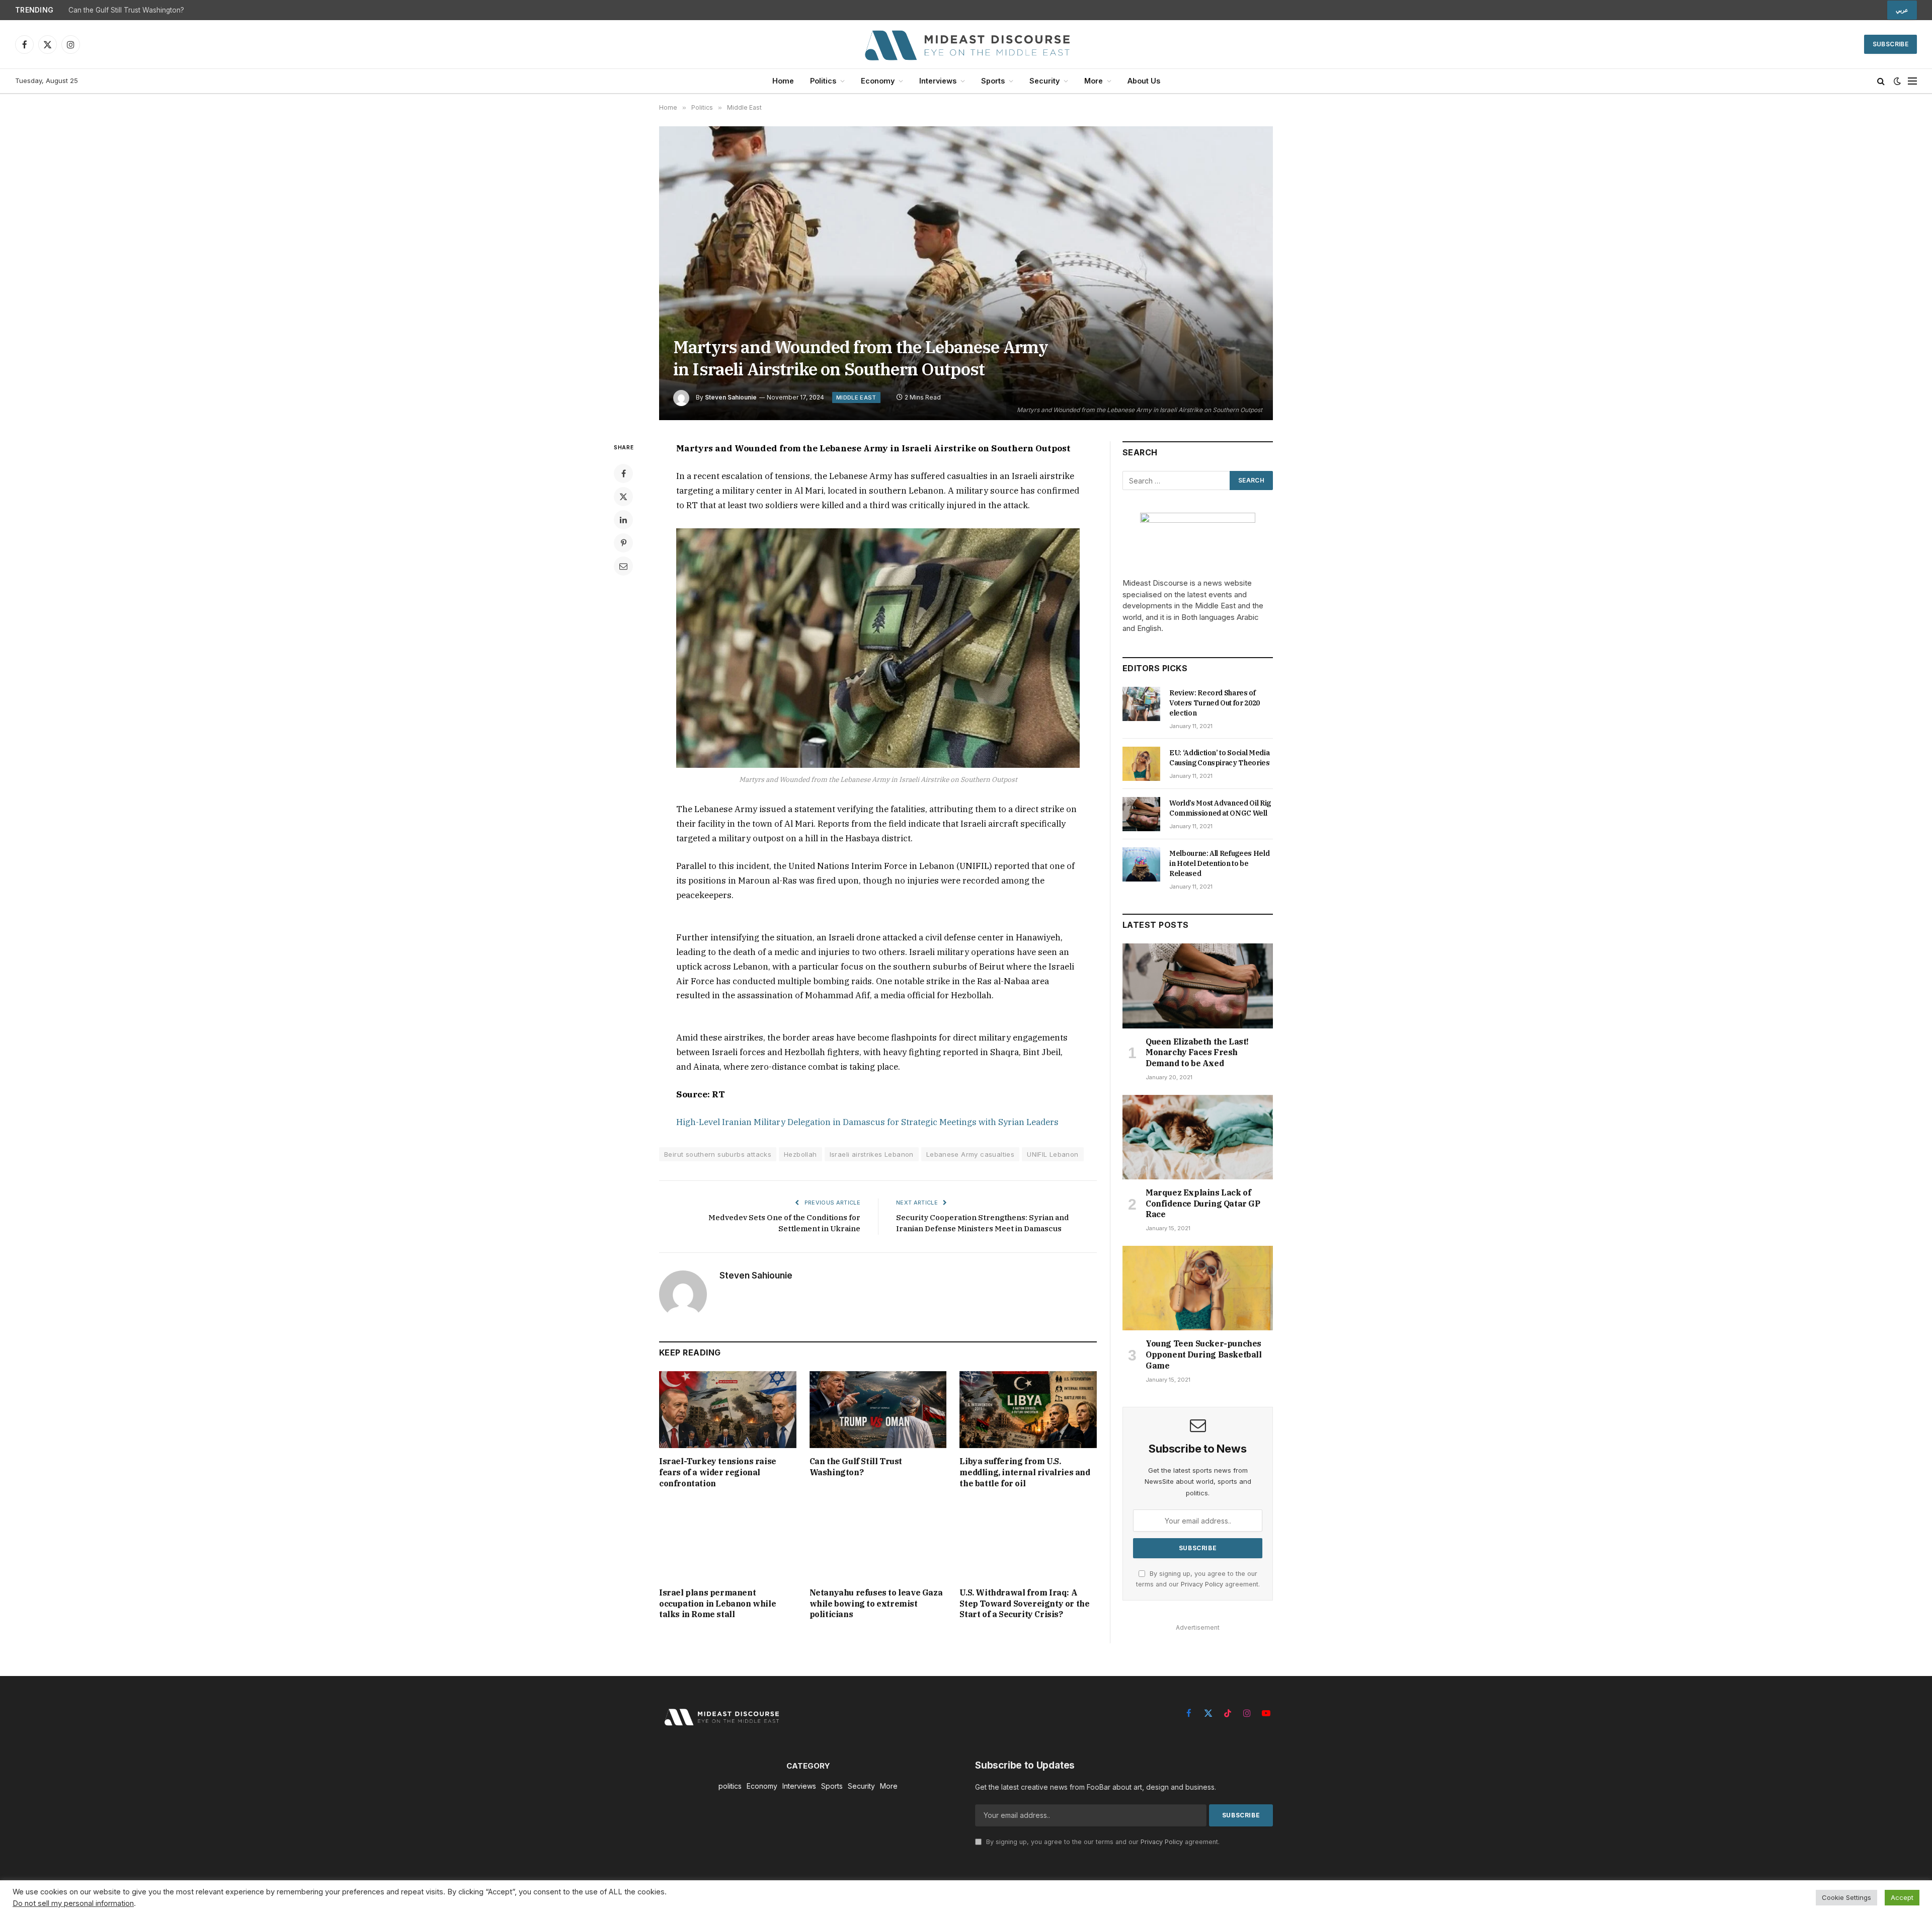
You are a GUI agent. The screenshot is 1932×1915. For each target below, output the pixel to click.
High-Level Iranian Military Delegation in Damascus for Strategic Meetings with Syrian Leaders (867, 1122)
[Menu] (1912, 81)
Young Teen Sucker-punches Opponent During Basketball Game (1204, 1354)
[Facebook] (623, 473)
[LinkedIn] (623, 520)
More (1094, 81)
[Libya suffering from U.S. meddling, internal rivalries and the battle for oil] (1028, 1410)
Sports (993, 81)
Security (1044, 81)
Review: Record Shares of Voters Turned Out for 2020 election (1215, 703)
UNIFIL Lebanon (1053, 1154)
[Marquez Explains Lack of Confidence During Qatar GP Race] (1198, 1137)
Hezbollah (800, 1154)
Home (783, 81)
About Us (1144, 81)
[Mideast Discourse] (966, 44)
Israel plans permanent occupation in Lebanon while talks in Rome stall (717, 1604)
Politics (823, 81)
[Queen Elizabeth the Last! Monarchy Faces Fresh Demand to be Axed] (1198, 986)
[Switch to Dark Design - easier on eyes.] (1897, 81)
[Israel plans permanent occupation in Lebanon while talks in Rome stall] (728, 1540)
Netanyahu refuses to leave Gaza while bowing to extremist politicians (876, 1604)
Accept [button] (1902, 1897)
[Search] (1881, 81)
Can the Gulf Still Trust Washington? (126, 10)
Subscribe (1890, 44)
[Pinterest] (623, 543)
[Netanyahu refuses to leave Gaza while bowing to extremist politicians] (878, 1540)
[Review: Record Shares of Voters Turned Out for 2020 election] (1141, 704)
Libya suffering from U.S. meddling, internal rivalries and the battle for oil (1025, 1472)
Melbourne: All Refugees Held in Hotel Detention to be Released (1219, 863)
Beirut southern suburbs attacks (718, 1154)
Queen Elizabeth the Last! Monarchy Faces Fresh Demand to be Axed (1197, 1053)
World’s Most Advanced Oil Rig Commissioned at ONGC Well (1220, 808)
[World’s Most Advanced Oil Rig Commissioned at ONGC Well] (1141, 814)
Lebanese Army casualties (970, 1154)
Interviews (938, 81)
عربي (1902, 10)
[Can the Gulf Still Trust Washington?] (878, 1410)
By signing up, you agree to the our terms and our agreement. (1102, 1842)
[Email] (623, 566)
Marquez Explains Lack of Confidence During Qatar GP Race (1203, 1204)
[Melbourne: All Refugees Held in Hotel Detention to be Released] (1141, 864)
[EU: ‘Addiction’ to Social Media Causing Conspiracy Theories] (1141, 764)
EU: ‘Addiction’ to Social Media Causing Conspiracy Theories (1220, 758)
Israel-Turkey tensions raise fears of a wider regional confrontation (718, 1472)
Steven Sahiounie (731, 397)
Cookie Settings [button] (1846, 1897)
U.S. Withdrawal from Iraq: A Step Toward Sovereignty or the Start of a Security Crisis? (1024, 1604)
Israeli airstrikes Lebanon (872, 1154)
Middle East (856, 397)
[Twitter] (623, 497)
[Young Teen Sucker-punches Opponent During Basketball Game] (1198, 1288)
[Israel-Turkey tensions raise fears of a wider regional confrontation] (728, 1410)
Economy (878, 81)
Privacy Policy (1202, 1584)
